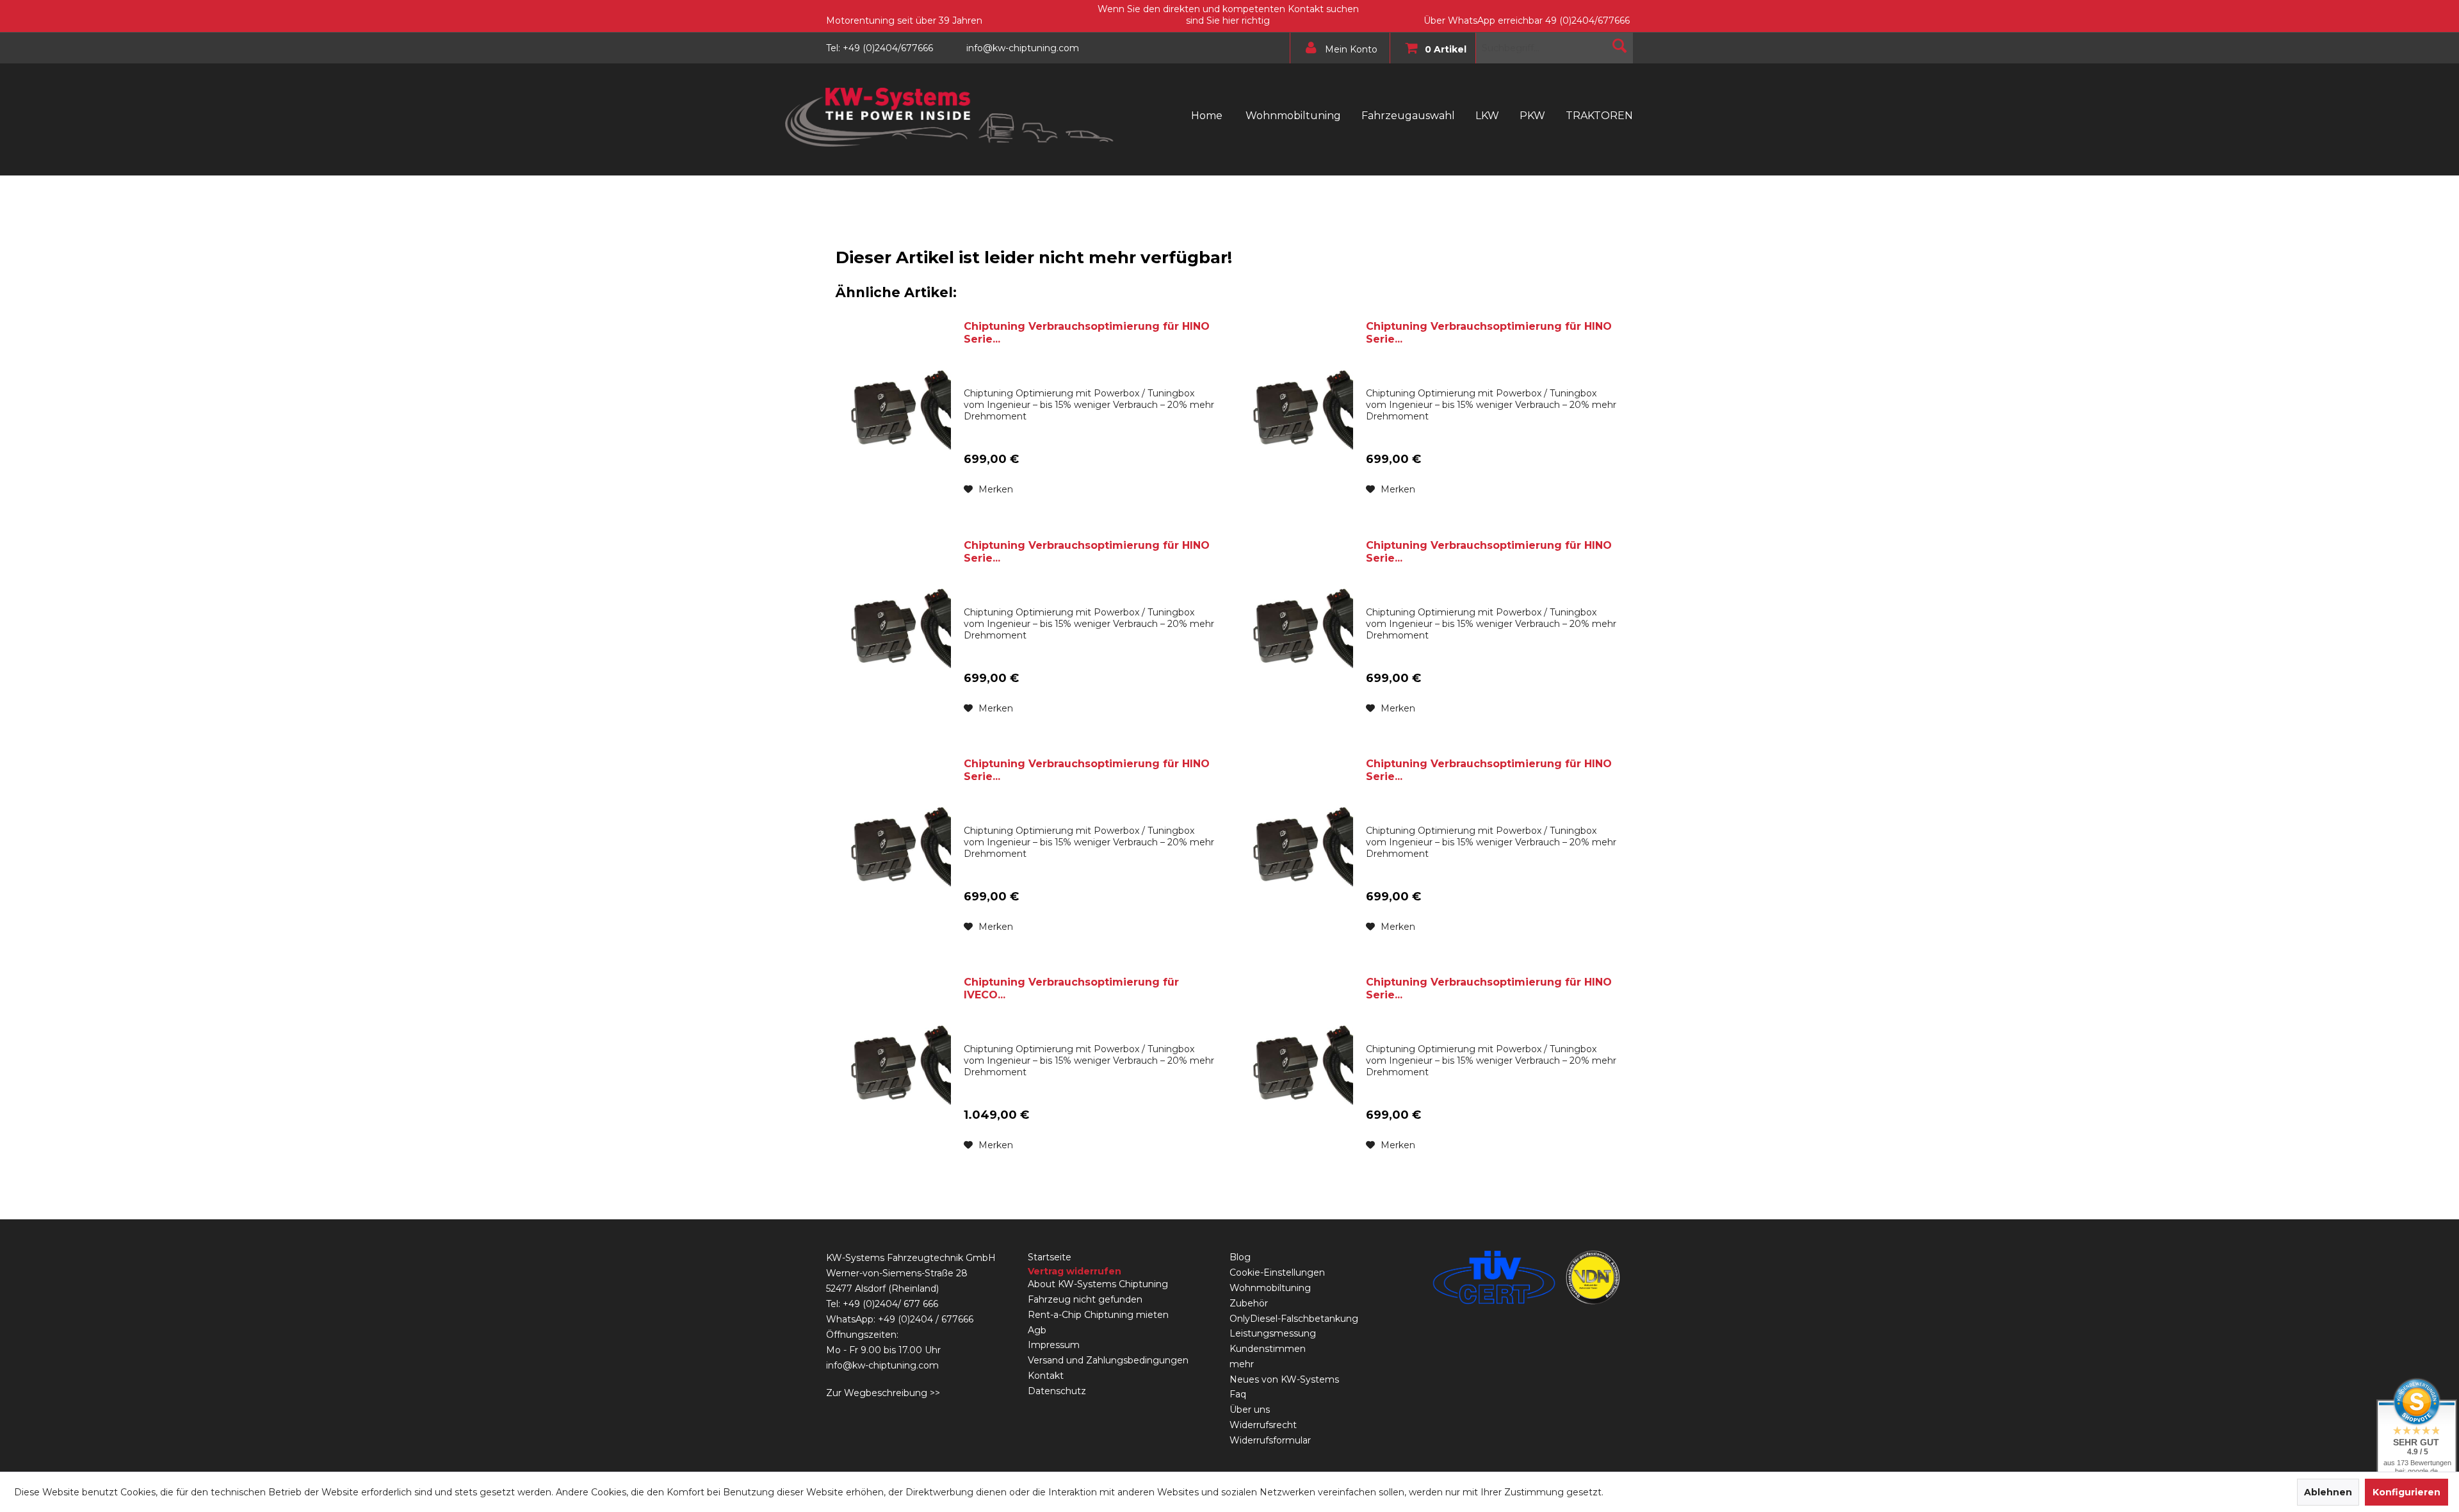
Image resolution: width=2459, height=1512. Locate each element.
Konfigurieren (2406, 1492)
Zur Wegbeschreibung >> (883, 1393)
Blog (1240, 1257)
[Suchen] (1619, 45)
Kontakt (1046, 1376)
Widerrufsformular (1270, 1440)
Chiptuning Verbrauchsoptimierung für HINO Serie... (1087, 333)
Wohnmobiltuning (1270, 1288)
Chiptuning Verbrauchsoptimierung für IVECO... (1071, 988)
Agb (1037, 1330)
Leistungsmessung (1273, 1333)
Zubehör (1249, 1303)
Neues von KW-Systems (1284, 1379)
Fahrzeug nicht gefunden (1085, 1299)
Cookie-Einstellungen (1277, 1272)
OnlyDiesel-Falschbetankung (1294, 1319)
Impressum (1054, 1345)
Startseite (1050, 1257)
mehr (1242, 1364)
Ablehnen (2328, 1492)
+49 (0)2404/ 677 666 (890, 1304)
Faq (1238, 1394)
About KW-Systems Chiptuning (1098, 1284)
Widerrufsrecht (1263, 1425)
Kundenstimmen (1268, 1349)
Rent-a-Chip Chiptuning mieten (1098, 1315)
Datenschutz (1057, 1391)
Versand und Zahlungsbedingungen (1108, 1360)
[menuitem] (1337, 48)
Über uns (1250, 1410)
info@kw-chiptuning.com (882, 1365)
